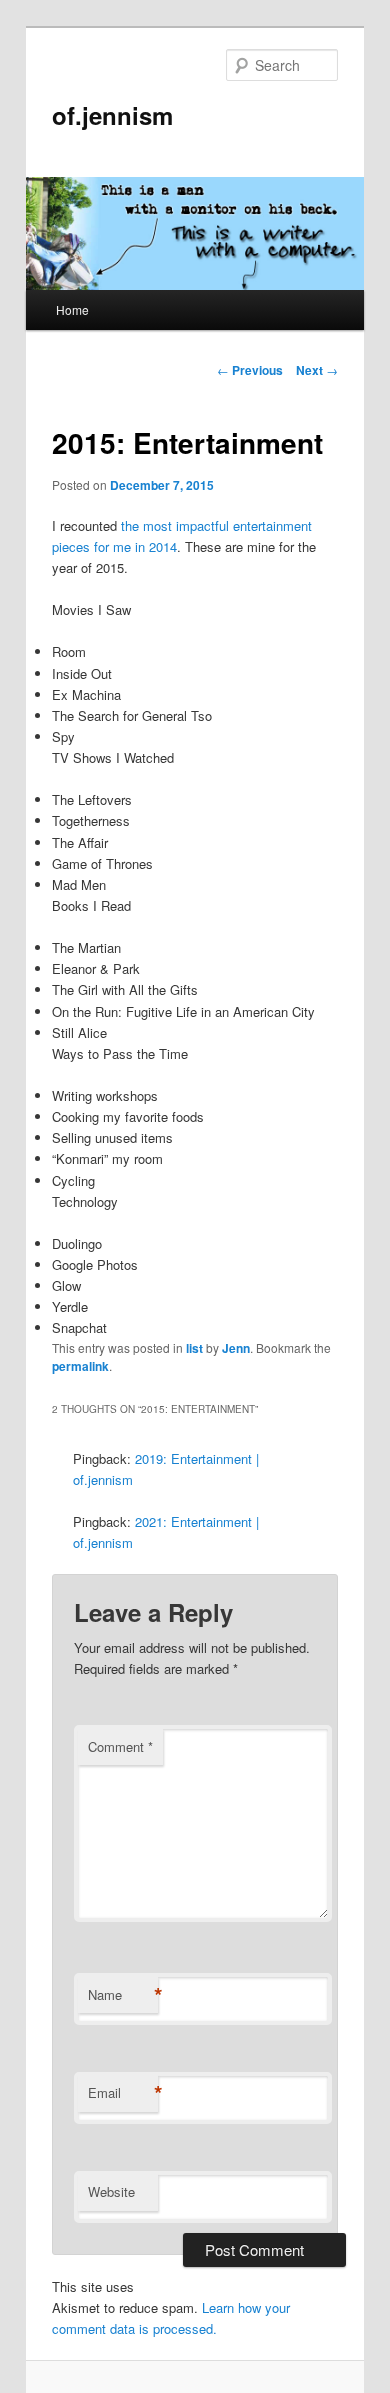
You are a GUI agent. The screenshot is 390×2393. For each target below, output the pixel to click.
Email (123, 2093)
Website (111, 2191)
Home (72, 309)
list (194, 1348)
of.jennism (112, 115)
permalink (80, 1366)
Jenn (236, 1348)
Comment (120, 1746)
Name (123, 1995)
